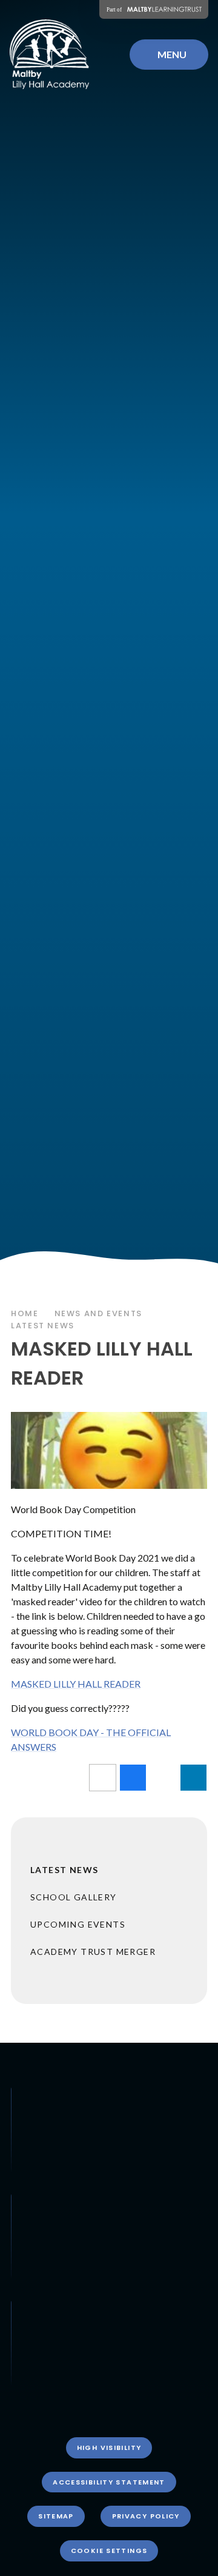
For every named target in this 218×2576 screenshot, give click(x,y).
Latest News (43, 1326)
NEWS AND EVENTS (98, 1313)
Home (25, 1313)
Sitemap (56, 2516)
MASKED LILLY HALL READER (76, 1684)
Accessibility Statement (109, 2482)
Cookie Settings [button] (109, 2551)
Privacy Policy (146, 2516)
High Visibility (109, 2448)
